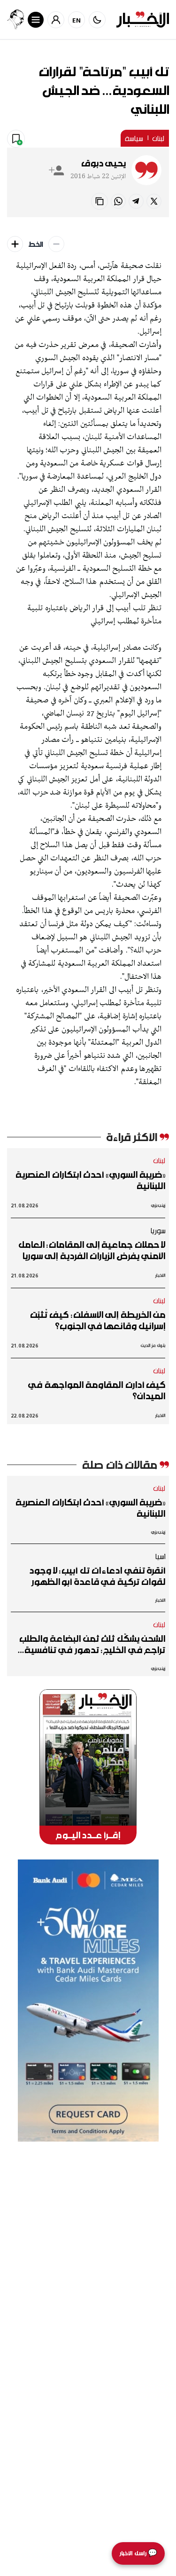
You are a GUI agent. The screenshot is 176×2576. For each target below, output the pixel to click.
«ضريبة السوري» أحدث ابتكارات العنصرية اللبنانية (90, 1180)
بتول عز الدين (153, 1345)
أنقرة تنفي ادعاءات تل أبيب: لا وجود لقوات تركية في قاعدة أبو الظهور (97, 1576)
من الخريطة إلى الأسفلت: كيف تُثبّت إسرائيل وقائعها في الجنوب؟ (98, 1320)
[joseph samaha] (15, 20)
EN (77, 20)
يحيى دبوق (103, 163)
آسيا (160, 1556)
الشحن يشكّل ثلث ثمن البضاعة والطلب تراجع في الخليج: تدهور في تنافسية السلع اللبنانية (92, 1644)
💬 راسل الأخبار (138, 2553)
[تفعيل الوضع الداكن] (97, 20)
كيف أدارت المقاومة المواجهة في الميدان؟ (97, 1390)
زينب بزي (158, 1205)
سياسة (134, 138)
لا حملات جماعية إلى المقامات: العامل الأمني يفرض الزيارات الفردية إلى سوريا (92, 1250)
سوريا (158, 1230)
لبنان (158, 138)
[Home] (143, 20)
